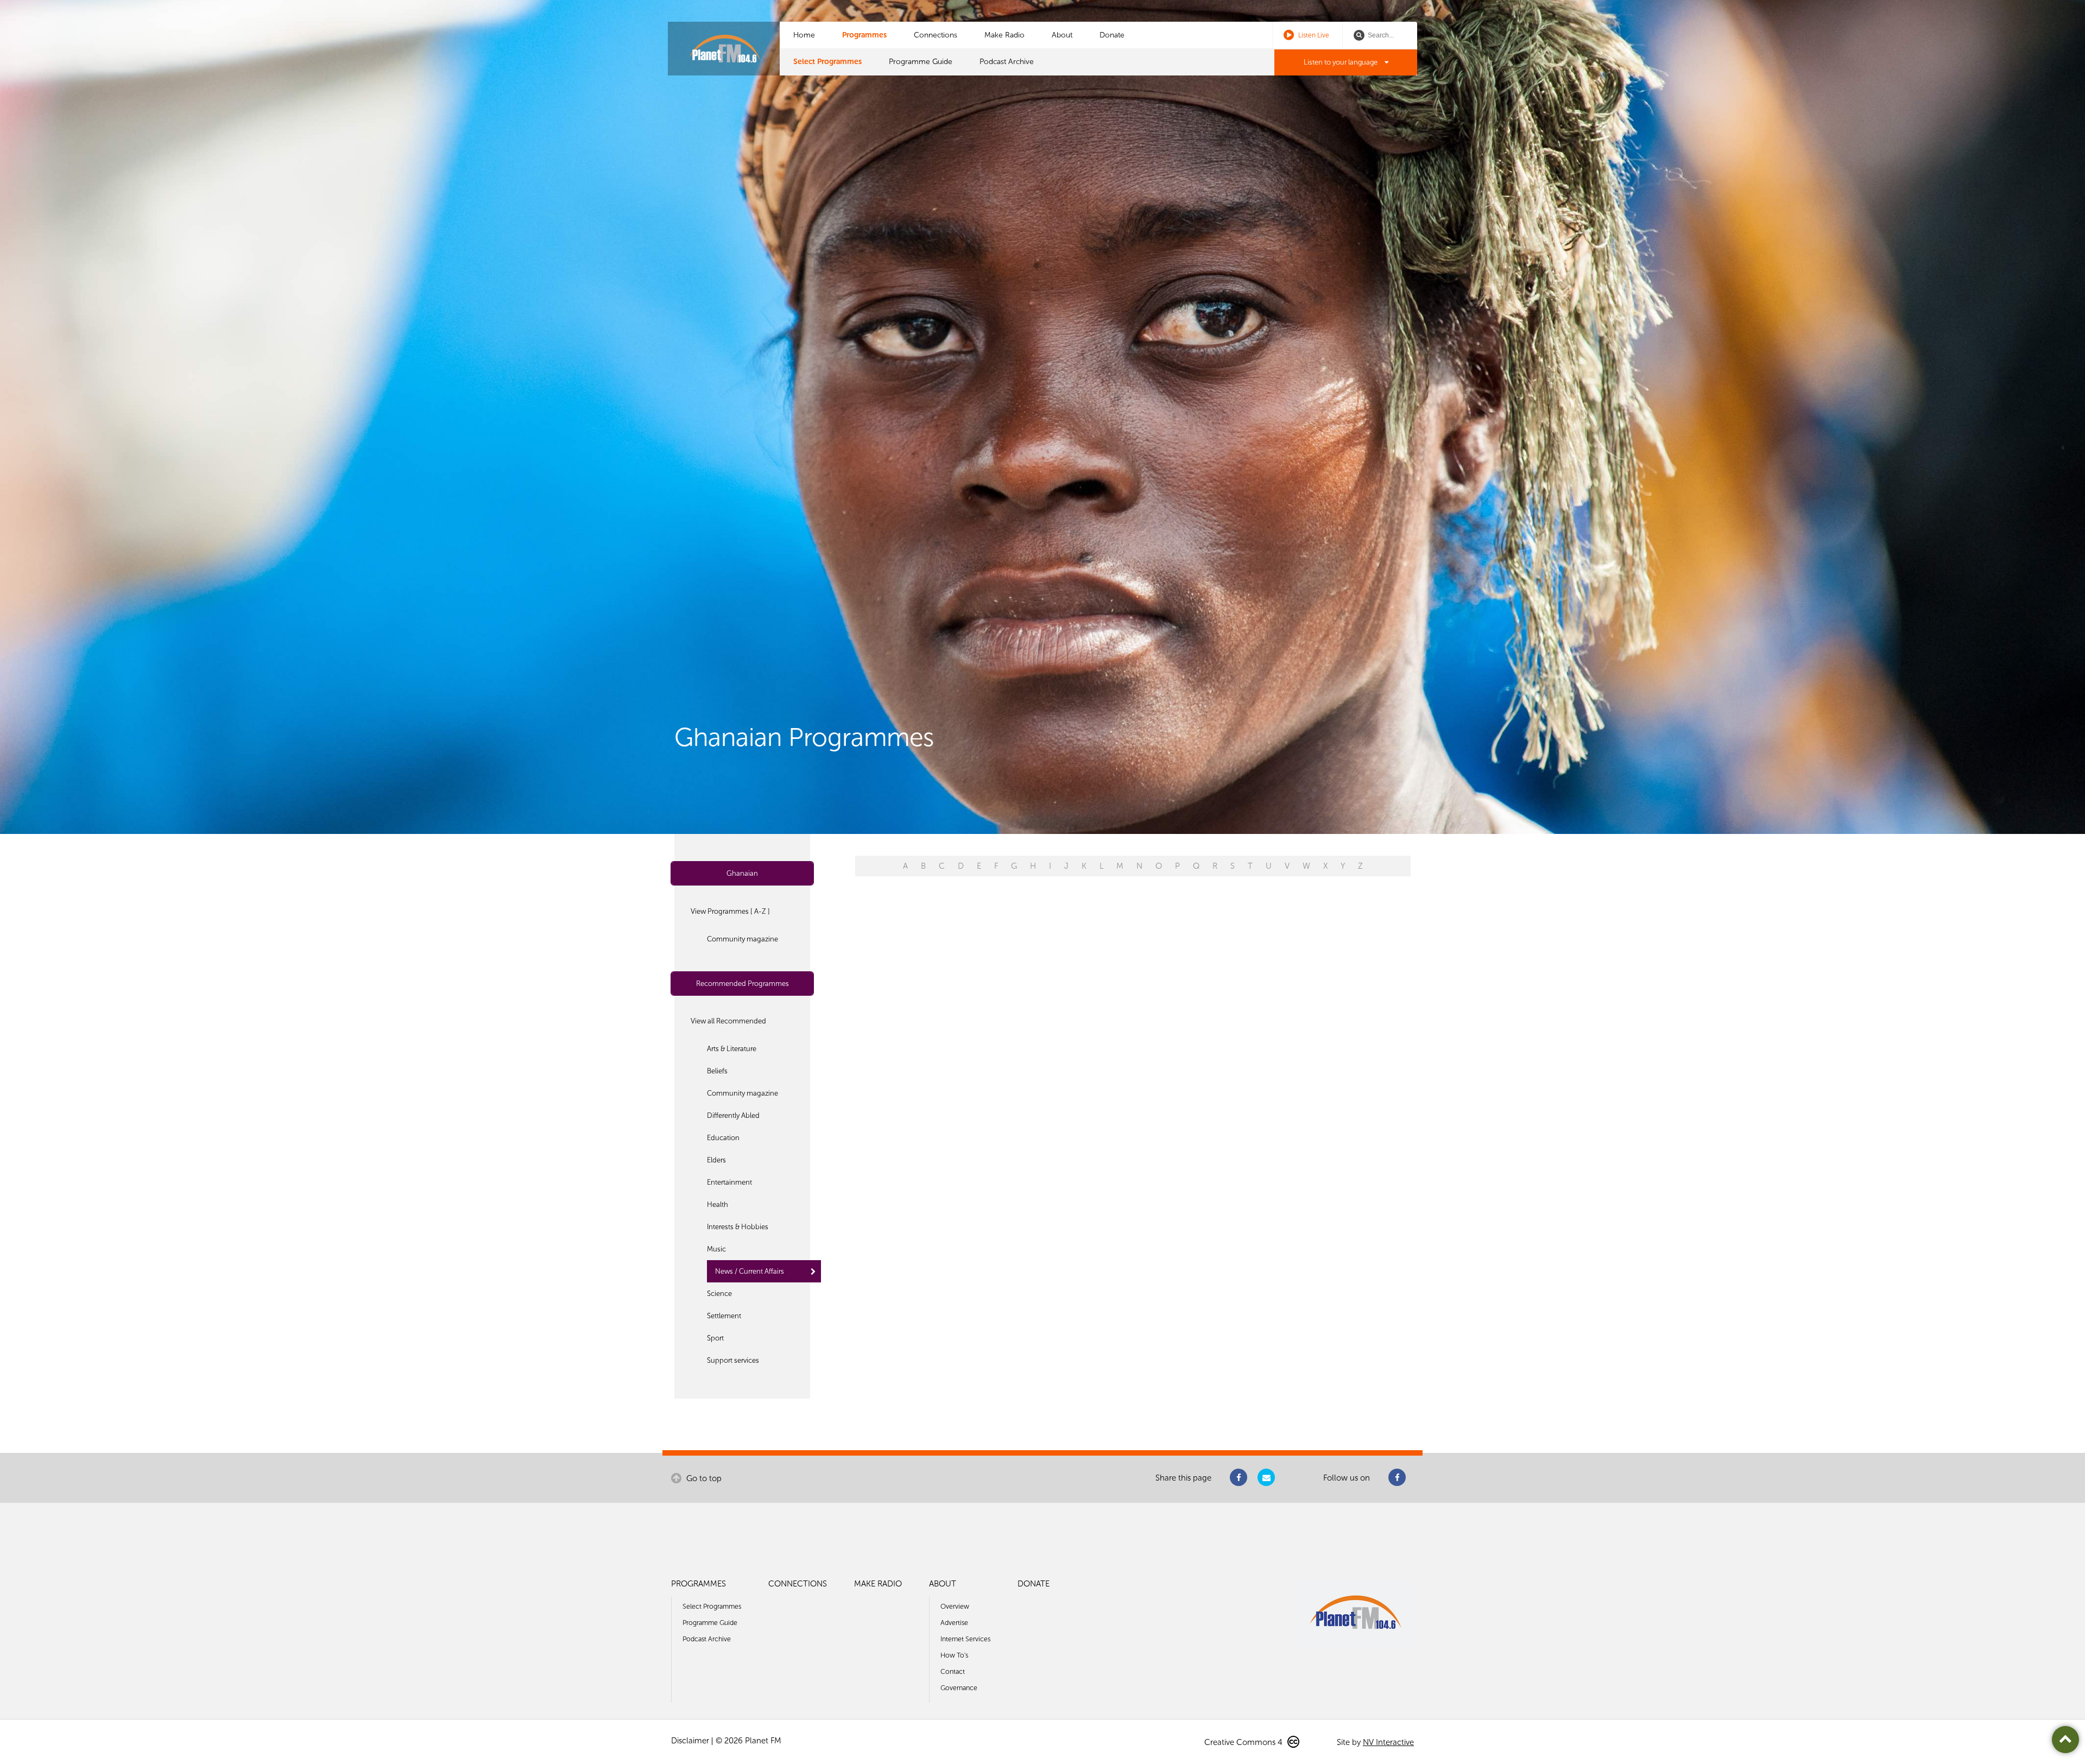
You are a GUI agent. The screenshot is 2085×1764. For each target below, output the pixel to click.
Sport (715, 1338)
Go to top (703, 1478)
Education (723, 1138)
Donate (1112, 35)
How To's (954, 1655)
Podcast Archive (1007, 62)
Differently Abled (733, 1115)
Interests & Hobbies (738, 1227)
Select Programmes (827, 62)
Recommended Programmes (743, 984)
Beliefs (717, 1071)
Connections (936, 35)
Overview (955, 1606)
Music (716, 1249)
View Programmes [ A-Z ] (730, 911)
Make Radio (1004, 35)
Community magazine (743, 939)
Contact (953, 1671)
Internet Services (965, 1639)
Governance (959, 1688)
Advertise (954, 1623)
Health (718, 1205)
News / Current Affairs (750, 1271)
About (1062, 35)
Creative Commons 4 (1244, 1742)
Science (719, 1294)
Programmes (864, 35)
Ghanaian (742, 873)
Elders (716, 1160)
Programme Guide (921, 62)
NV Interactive (1388, 1742)
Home (804, 35)
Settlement (724, 1316)
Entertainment (729, 1182)
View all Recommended (728, 1021)
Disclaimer (690, 1741)
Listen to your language (1341, 62)
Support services (733, 1360)
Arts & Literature (732, 1049)
